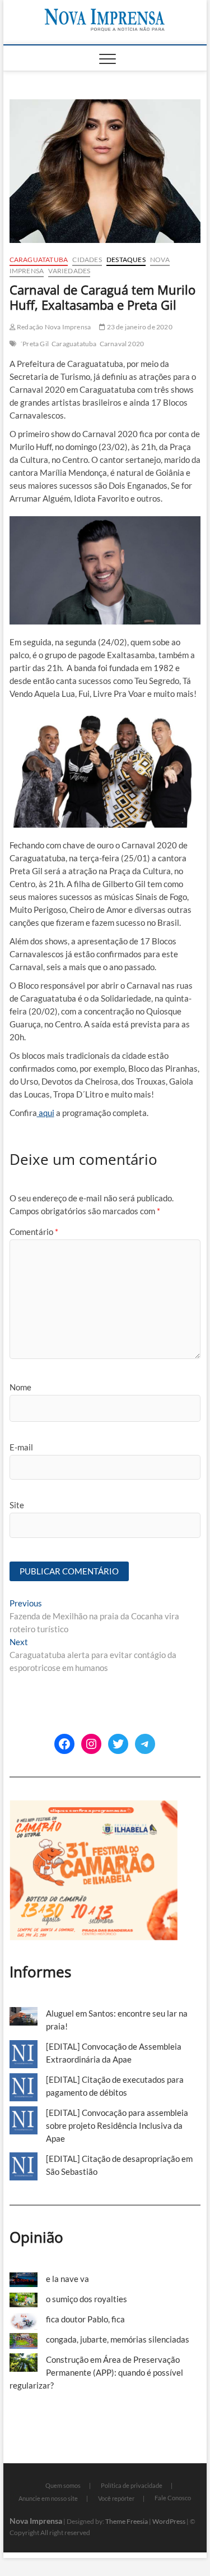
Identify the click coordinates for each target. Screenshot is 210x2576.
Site (17, 1505)
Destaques (126, 260)
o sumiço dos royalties (87, 2299)
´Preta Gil (34, 344)
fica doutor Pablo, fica (85, 2319)
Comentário (34, 1232)
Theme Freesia (127, 2521)
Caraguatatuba (39, 260)
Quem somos (63, 2485)
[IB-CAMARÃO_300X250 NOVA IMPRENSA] (94, 1806)
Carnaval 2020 (122, 344)
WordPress (169, 2521)
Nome (20, 1387)
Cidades (87, 260)
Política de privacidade (132, 2485)
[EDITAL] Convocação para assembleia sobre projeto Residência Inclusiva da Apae (117, 2125)
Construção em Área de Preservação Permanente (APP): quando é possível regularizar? (96, 2372)
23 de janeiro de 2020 (139, 327)
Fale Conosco (173, 2498)
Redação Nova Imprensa (53, 327)
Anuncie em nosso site (48, 2498)
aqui (46, 1113)
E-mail (21, 1447)
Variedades (69, 271)
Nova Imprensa (36, 2521)
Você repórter (116, 2498)
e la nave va (67, 2279)
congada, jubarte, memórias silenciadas (118, 2339)
